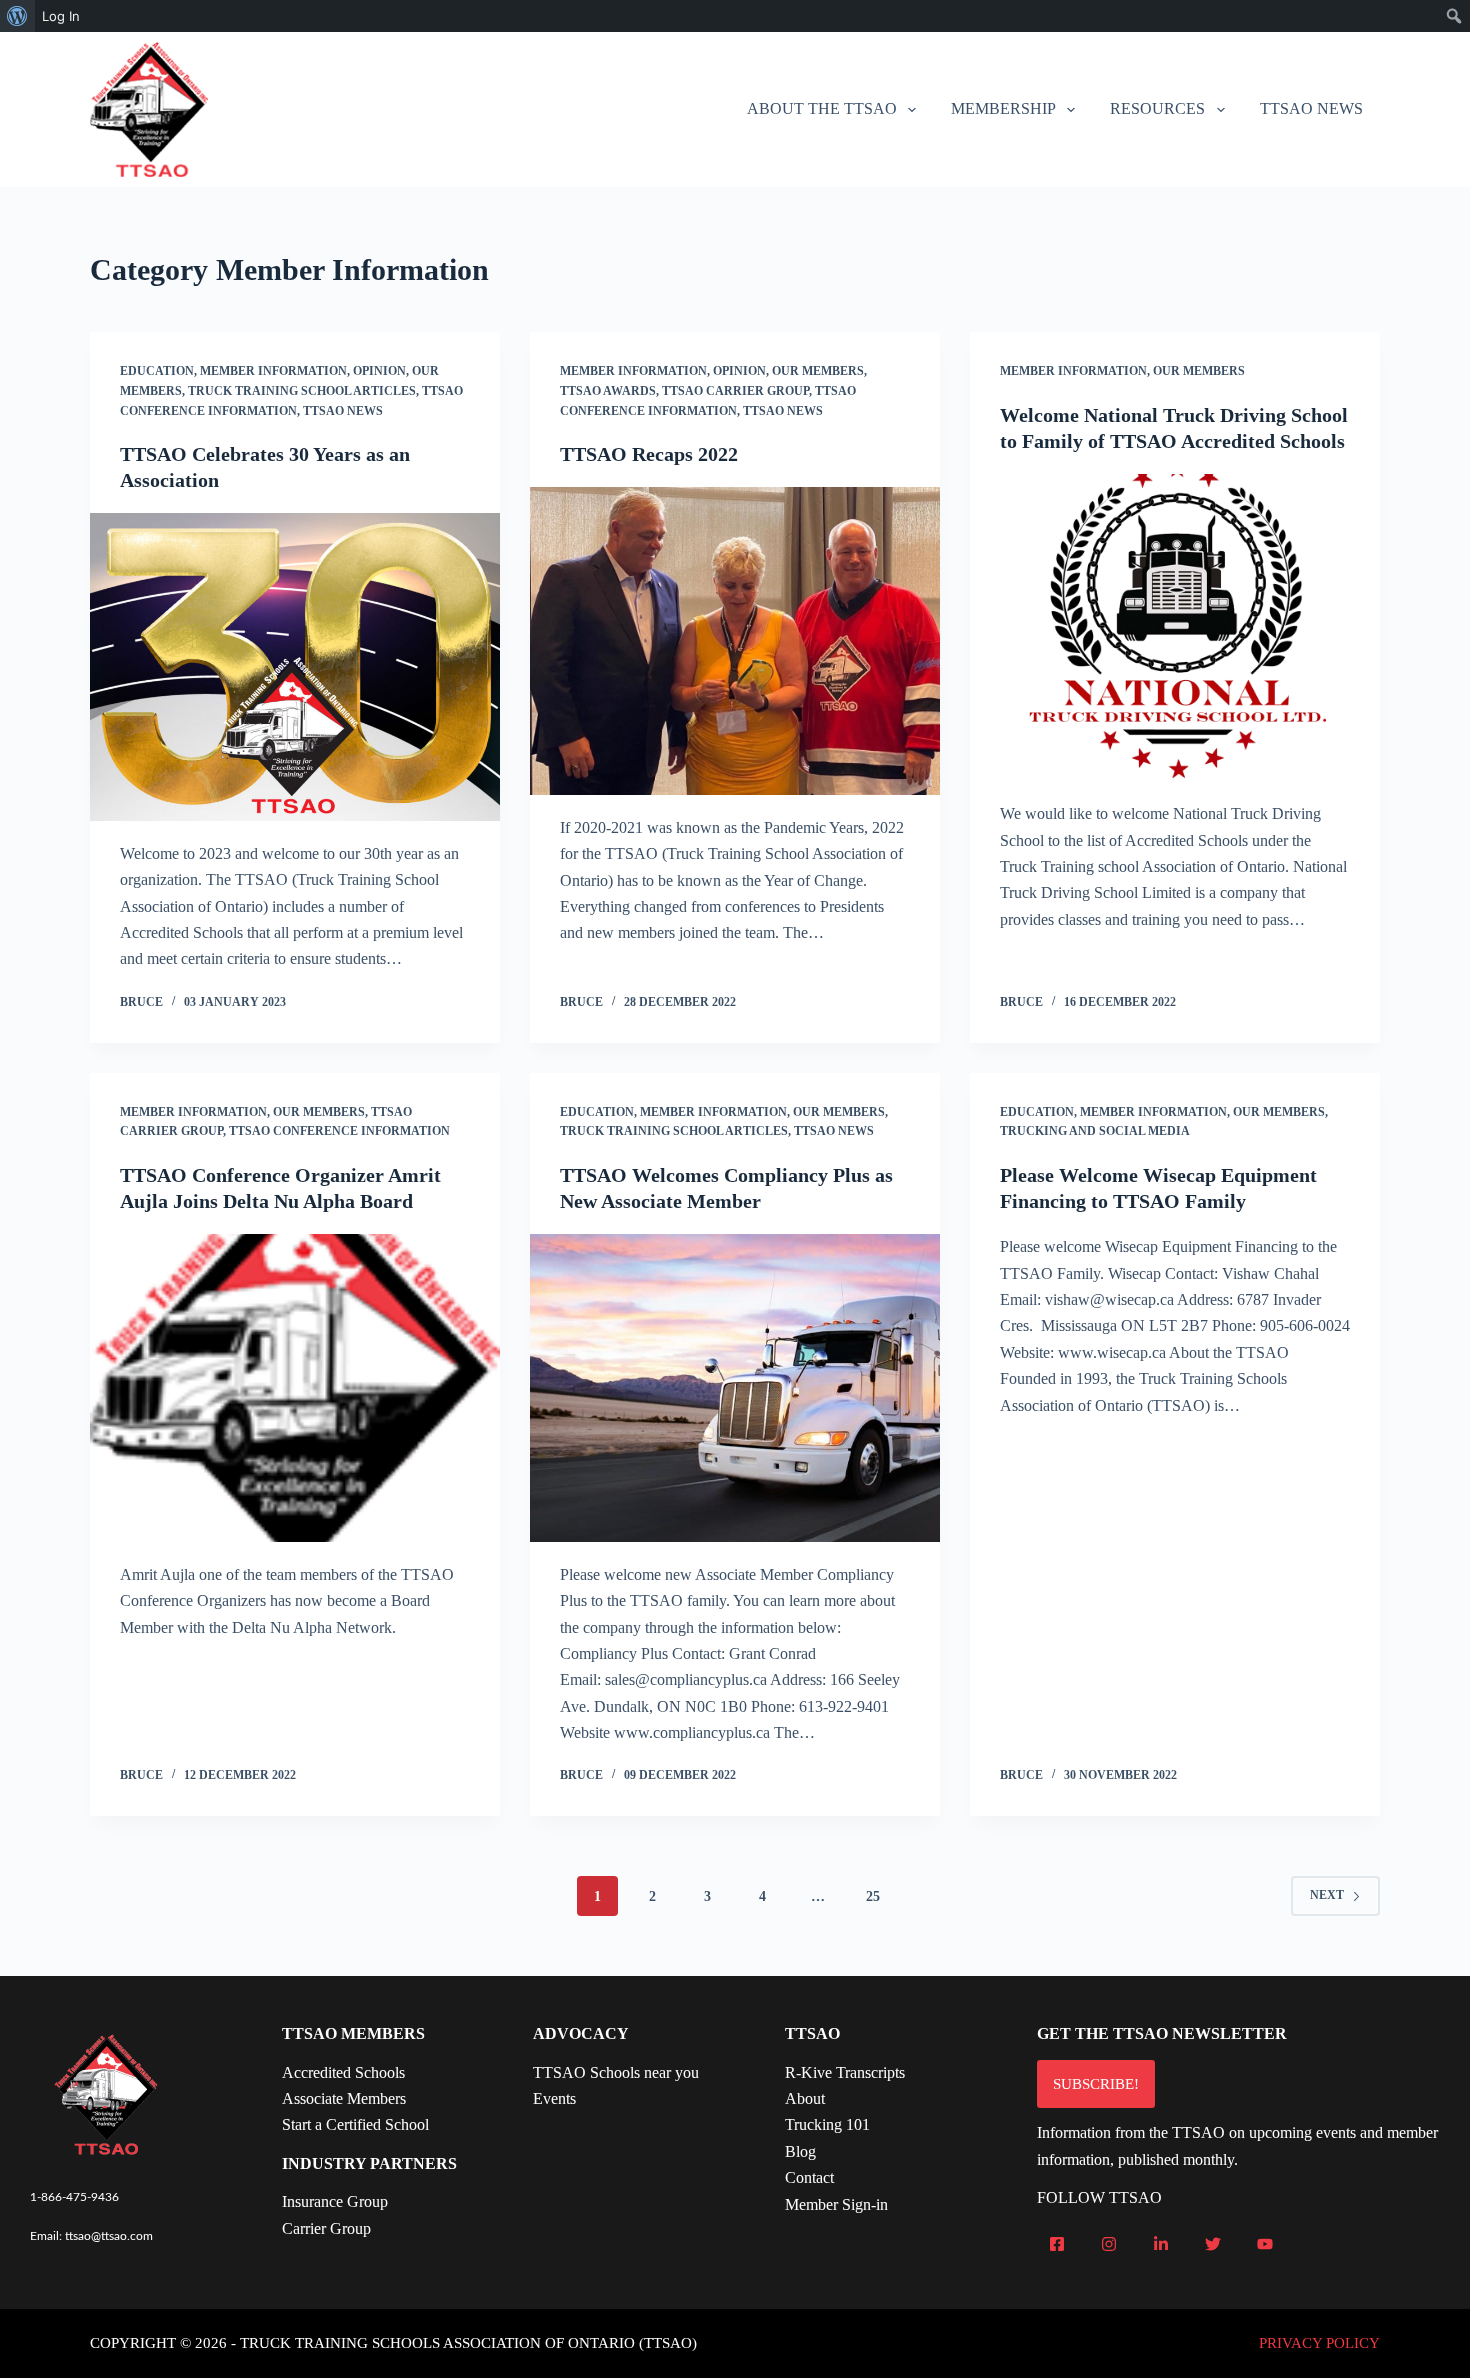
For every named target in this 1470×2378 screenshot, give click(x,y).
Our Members (818, 371)
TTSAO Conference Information (339, 1131)
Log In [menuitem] (61, 16)
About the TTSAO (822, 108)
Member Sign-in (836, 2204)
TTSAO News (1311, 108)
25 (873, 1896)
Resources (1157, 108)
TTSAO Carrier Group (735, 391)
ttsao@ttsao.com (109, 2236)
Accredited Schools (343, 2072)
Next (1327, 1895)
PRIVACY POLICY (1319, 2343)
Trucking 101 (827, 2124)
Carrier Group (326, 2228)
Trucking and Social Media (1095, 1131)
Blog (800, 2151)
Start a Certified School (355, 2124)
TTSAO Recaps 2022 (649, 454)
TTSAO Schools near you (616, 2072)
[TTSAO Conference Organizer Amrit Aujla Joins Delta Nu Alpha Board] (295, 1388)
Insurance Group (335, 2201)
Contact (809, 2177)
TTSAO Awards (608, 391)
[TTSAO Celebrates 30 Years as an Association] (295, 667)
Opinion (379, 371)
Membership (1003, 108)
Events (554, 2098)
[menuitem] (17, 16)
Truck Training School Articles (302, 391)
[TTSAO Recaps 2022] (735, 641)
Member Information (273, 371)
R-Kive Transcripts (845, 2072)
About (805, 2098)
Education (157, 371)
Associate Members (344, 2098)
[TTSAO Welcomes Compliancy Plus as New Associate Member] (735, 1388)
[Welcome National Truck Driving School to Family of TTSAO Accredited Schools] (1175, 628)
